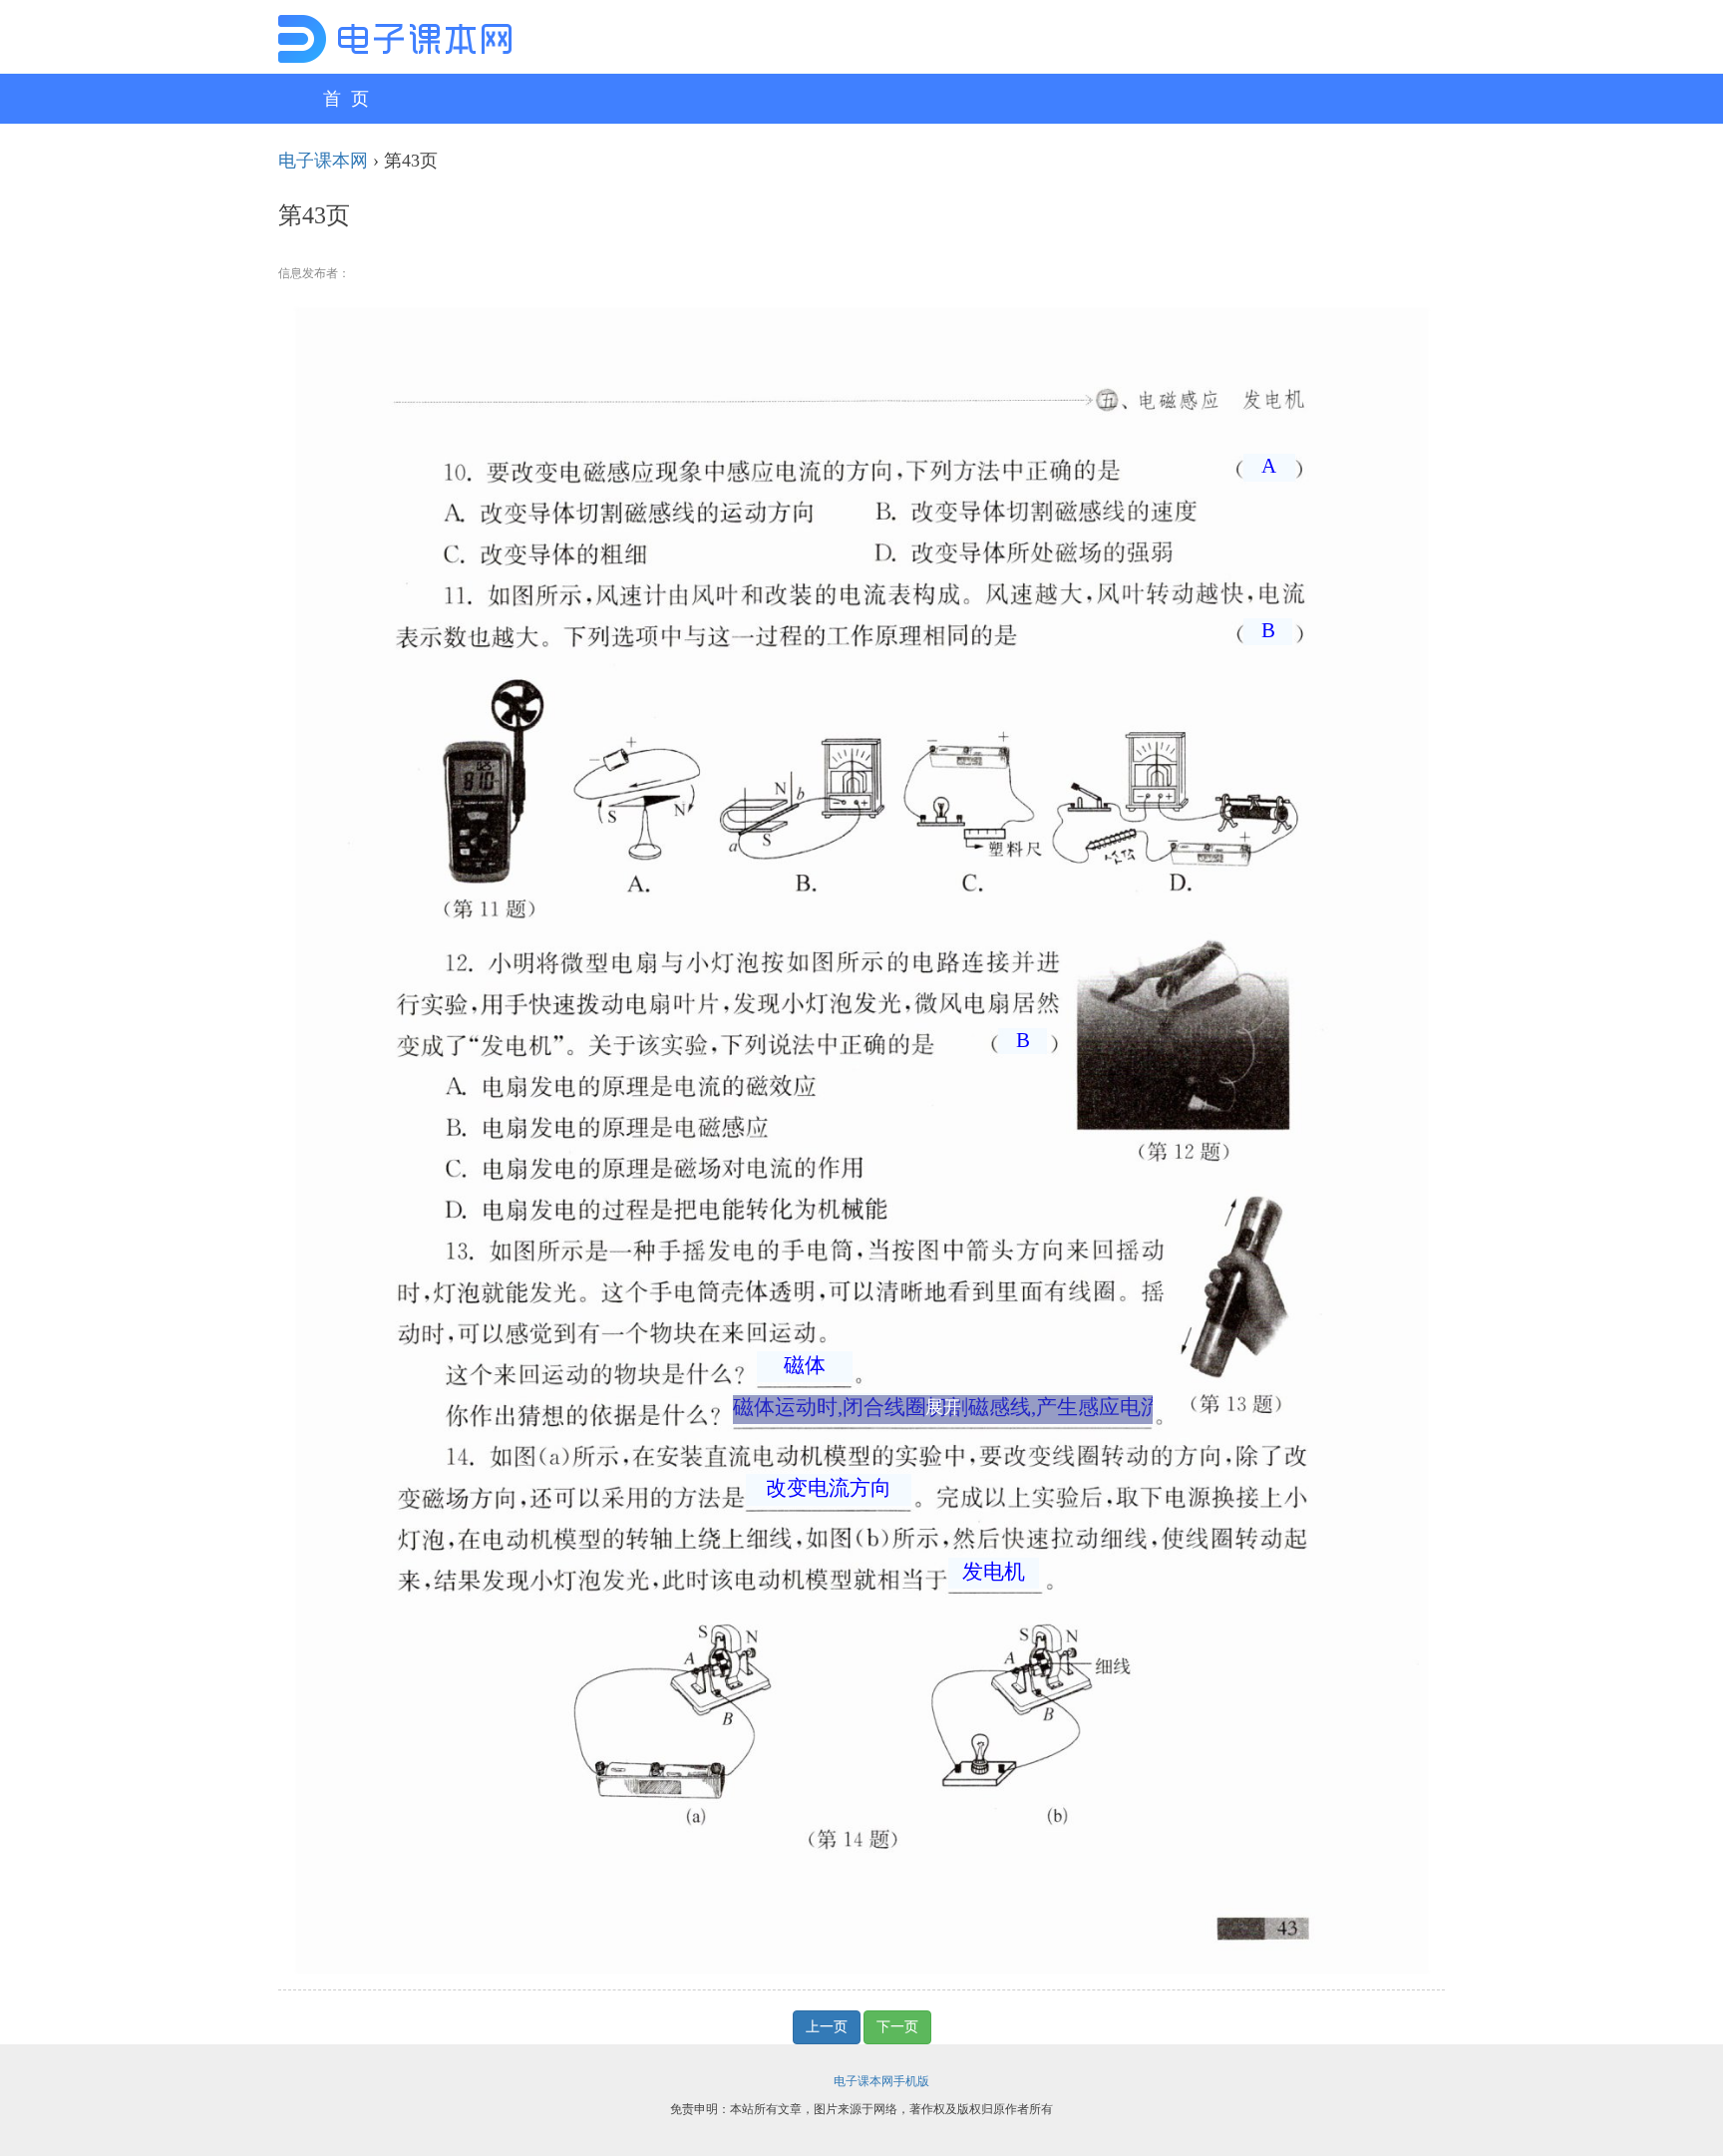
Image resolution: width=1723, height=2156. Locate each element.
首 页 (346, 99)
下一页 (897, 2027)
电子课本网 (323, 161)
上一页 (827, 2027)
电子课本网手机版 (881, 2081)
